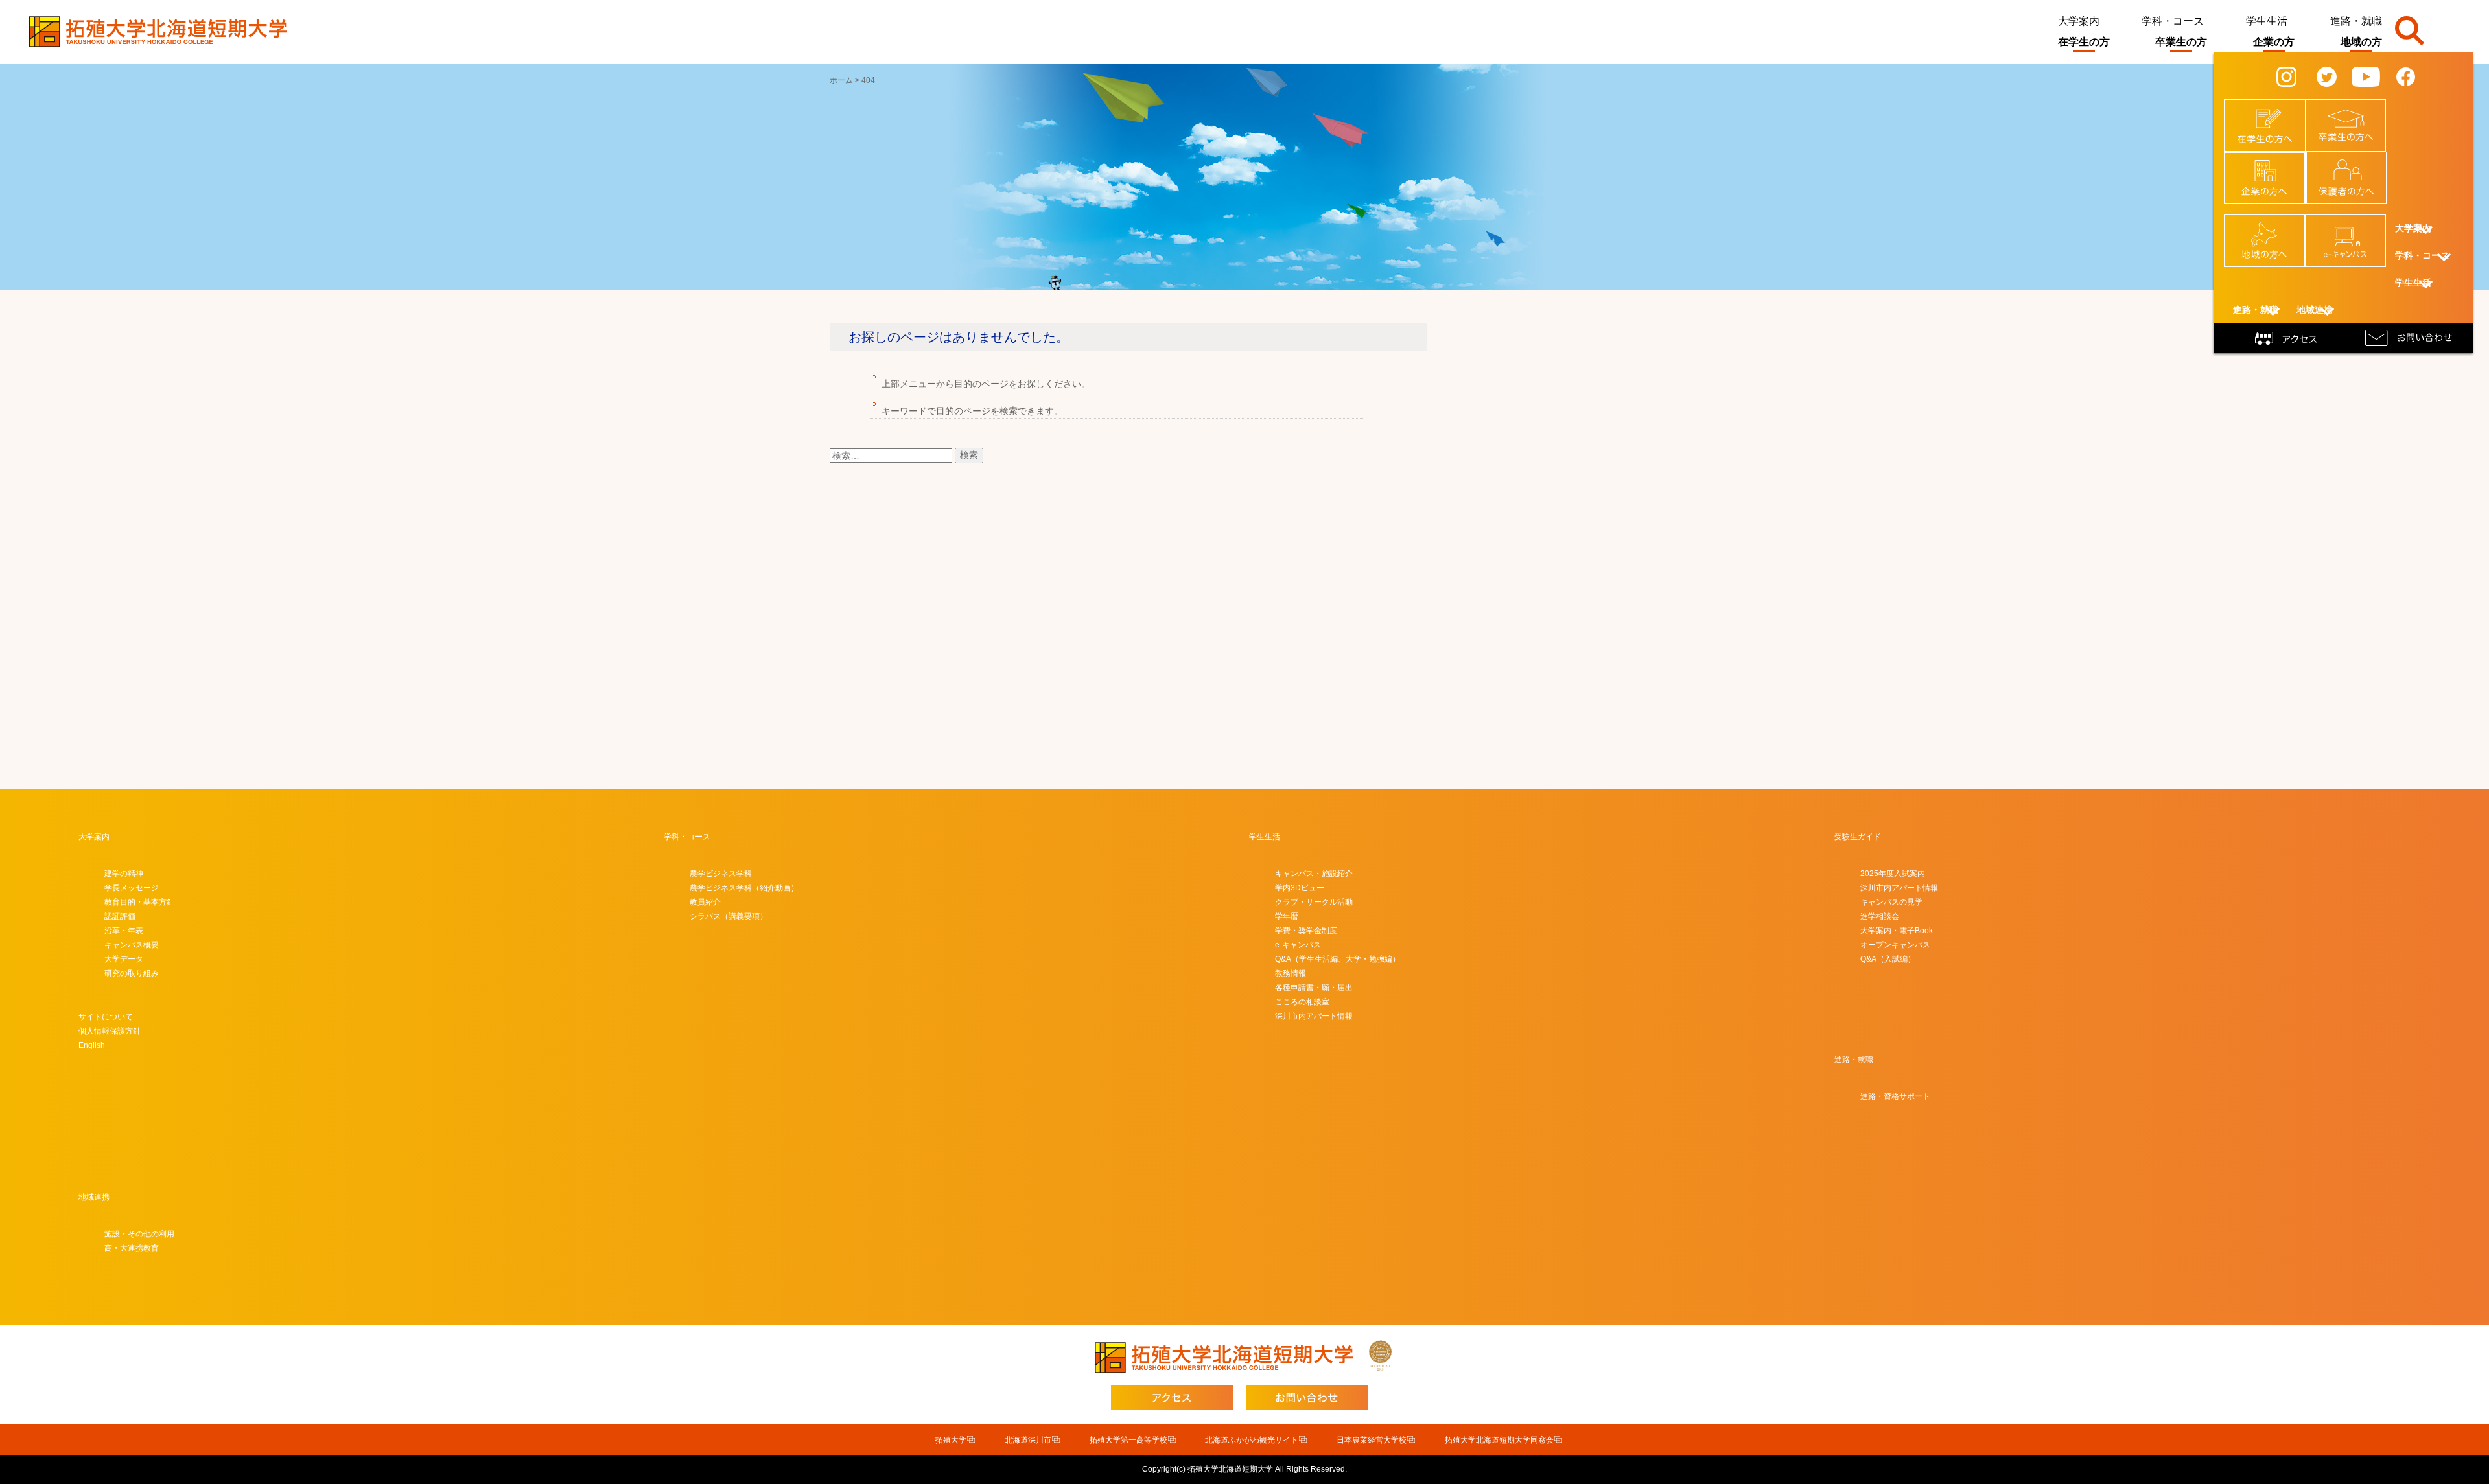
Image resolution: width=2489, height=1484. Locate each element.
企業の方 (2274, 42)
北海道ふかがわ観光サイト (1252, 1440)
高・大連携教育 (132, 1248)
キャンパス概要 (132, 945)
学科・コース (2173, 21)
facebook (2416, 76)
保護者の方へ (2354, 165)
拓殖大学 (951, 1440)
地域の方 (2361, 42)
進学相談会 (1880, 916)
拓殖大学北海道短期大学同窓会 (1499, 1440)
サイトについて (106, 1017)
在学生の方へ (2273, 113)
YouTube (2375, 76)
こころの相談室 (1302, 1002)
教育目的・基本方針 (139, 902)
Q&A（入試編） (1888, 959)
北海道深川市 (1028, 1440)
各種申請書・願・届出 (1314, 988)
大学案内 (2079, 21)
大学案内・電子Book (1897, 931)
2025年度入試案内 (1893, 874)
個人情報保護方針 (110, 1031)
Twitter (2335, 76)
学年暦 (1287, 916)
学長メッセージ (132, 888)
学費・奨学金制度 (1306, 931)
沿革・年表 (124, 931)
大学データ (124, 959)
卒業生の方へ (2354, 113)
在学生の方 (2084, 42)
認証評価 (120, 916)
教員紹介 (705, 902)
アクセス (2288, 337)
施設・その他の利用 (139, 1234)
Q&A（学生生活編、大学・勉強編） (1338, 959)
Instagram (2298, 76)
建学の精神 (124, 874)
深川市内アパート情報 (1314, 1016)
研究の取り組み (132, 973)
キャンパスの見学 (1891, 902)
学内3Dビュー (1300, 888)
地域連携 (94, 1197)
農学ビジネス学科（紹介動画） (744, 888)
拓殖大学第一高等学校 (1128, 1440)
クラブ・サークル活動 (1314, 902)
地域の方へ (2272, 227)
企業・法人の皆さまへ (2272, 170)
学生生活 (2267, 21)
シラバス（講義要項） (729, 916)
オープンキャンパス (1895, 945)
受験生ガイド (1858, 837)
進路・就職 (2356, 21)
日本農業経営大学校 (1372, 1440)
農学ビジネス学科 (721, 874)
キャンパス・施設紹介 (1314, 874)
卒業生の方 (2181, 42)
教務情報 (1291, 973)
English (92, 1045)
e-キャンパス (2353, 227)
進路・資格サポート (1895, 1096)
